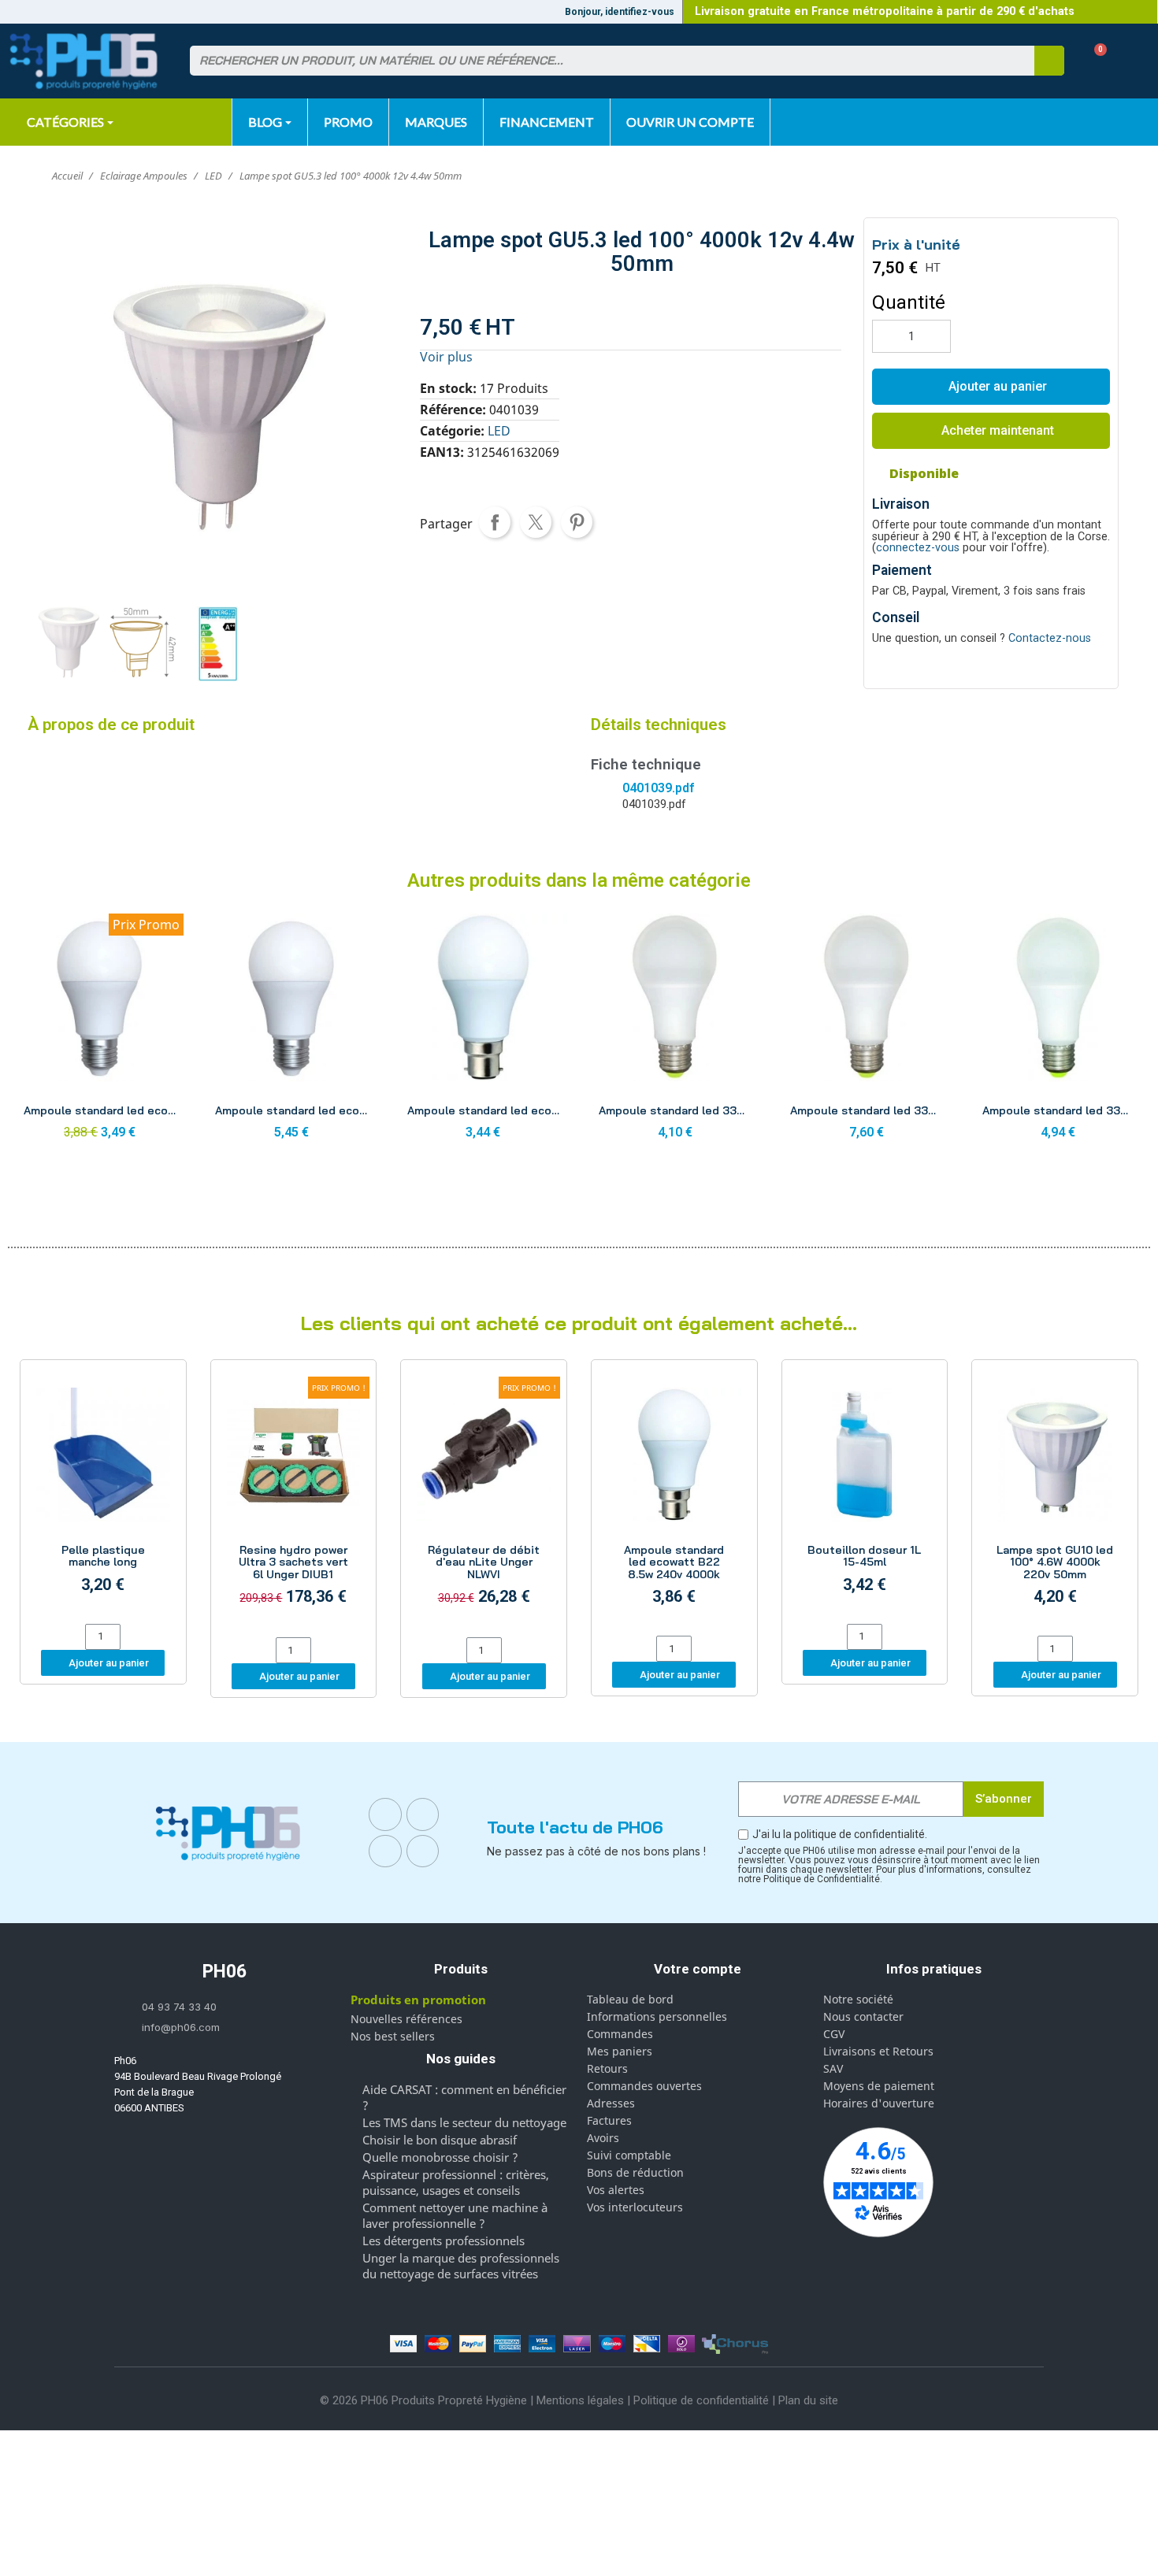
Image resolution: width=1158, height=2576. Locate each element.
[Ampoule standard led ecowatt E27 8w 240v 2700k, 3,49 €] (100, 1031)
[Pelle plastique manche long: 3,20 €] (103, 1494)
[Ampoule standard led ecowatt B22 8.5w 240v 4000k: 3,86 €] (674, 1500)
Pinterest (577, 522)
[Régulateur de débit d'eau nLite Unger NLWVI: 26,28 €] (484, 1501)
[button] (1095, 61)
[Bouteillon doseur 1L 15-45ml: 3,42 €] (865, 1494)
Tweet (536, 522)
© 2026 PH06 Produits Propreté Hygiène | (428, 2400)
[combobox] (603, 61)
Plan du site (808, 2400)
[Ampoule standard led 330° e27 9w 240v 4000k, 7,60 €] (866, 1031)
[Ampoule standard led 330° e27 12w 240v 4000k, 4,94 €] (1058, 1031)
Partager (495, 522)
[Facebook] (385, 1814)
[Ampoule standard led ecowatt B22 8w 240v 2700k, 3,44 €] (483, 1031)
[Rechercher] (1049, 61)
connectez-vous (918, 548)
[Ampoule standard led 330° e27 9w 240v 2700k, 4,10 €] (675, 1031)
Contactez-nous (1050, 638)
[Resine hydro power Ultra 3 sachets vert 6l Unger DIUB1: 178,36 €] (294, 1501)
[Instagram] (423, 1814)
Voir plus (446, 357)
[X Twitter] (423, 1851)
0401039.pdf (658, 788)
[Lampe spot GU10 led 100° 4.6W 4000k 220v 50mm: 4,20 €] (1055, 1500)
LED (499, 431)
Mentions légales (580, 2400)
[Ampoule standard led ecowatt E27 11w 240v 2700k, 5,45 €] (291, 1031)
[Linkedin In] (385, 1851)
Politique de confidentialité (701, 2400)
